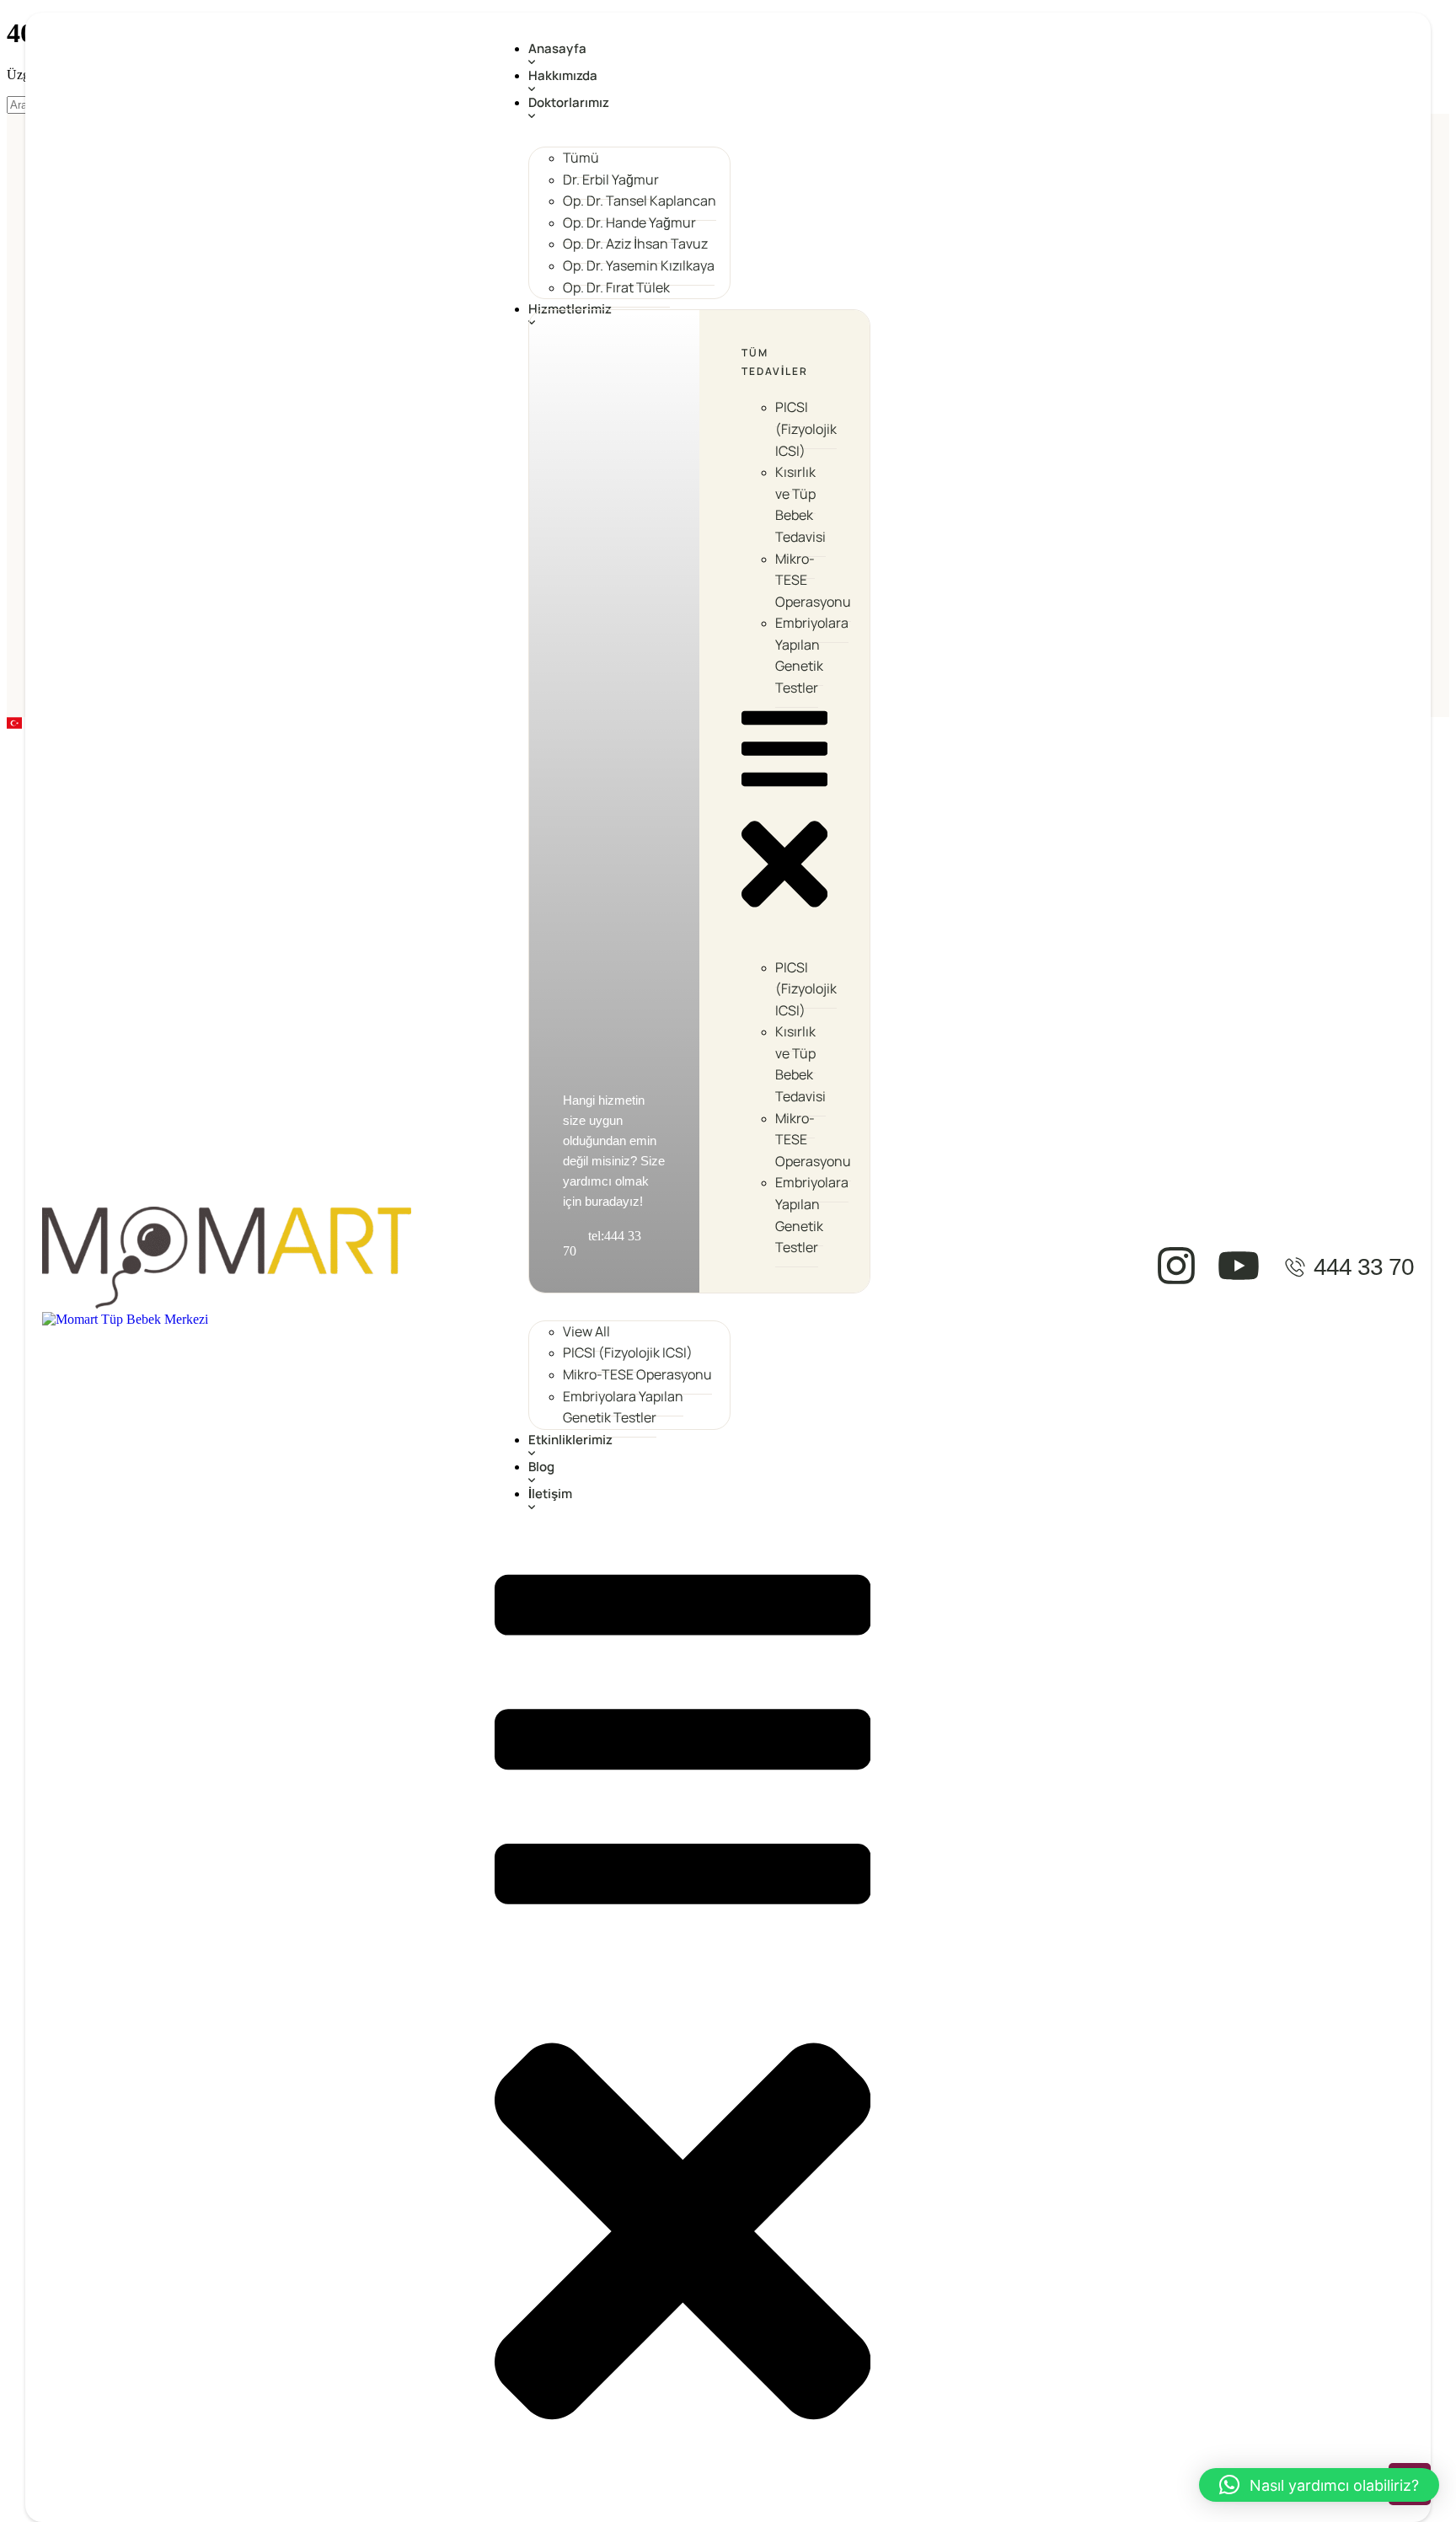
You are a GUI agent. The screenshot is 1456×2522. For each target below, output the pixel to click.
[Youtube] (1239, 1266)
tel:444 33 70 (602, 1243)
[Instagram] (1176, 1266)
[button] (700, 62)
